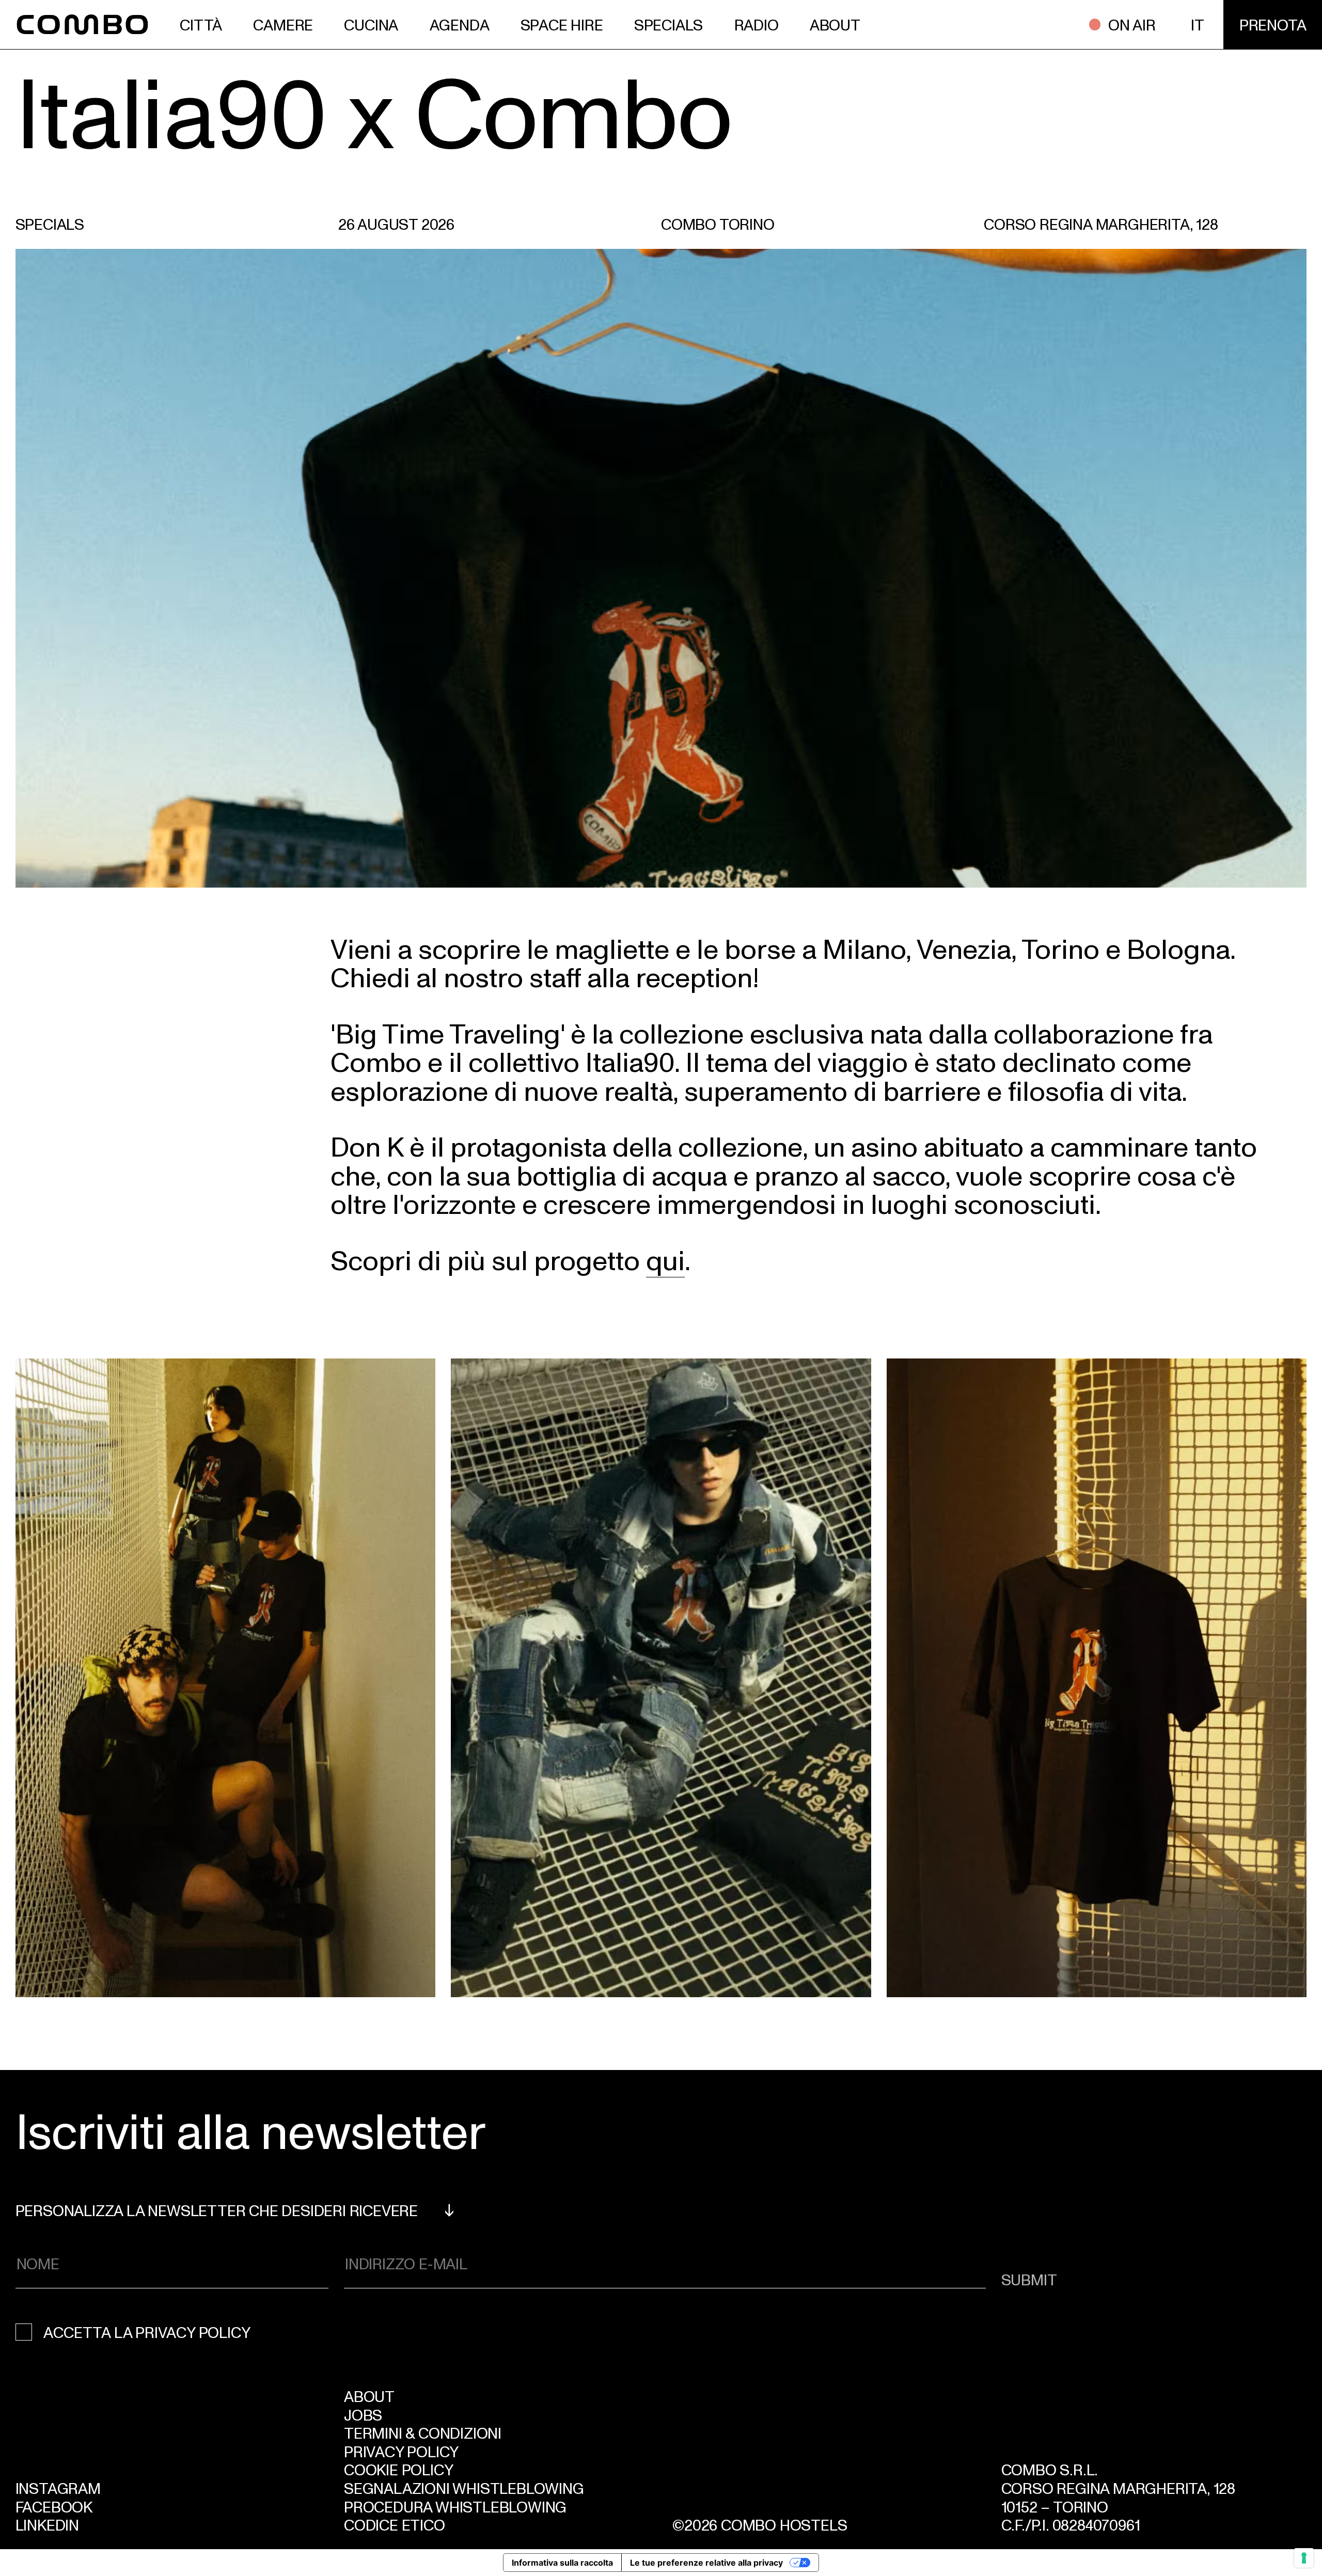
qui (665, 1259)
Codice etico (395, 2524)
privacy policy (193, 2332)
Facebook (54, 2506)
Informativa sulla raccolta (562, 2563)
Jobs (363, 2414)
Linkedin (47, 2524)
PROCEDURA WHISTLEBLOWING (455, 2506)
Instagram (58, 2488)
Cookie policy (398, 2469)
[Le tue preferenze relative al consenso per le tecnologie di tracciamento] (1304, 2558)
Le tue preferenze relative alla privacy (706, 2563)
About (369, 2396)
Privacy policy (401, 2451)
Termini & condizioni (423, 2432)
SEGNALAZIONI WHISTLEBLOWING (464, 2488)
